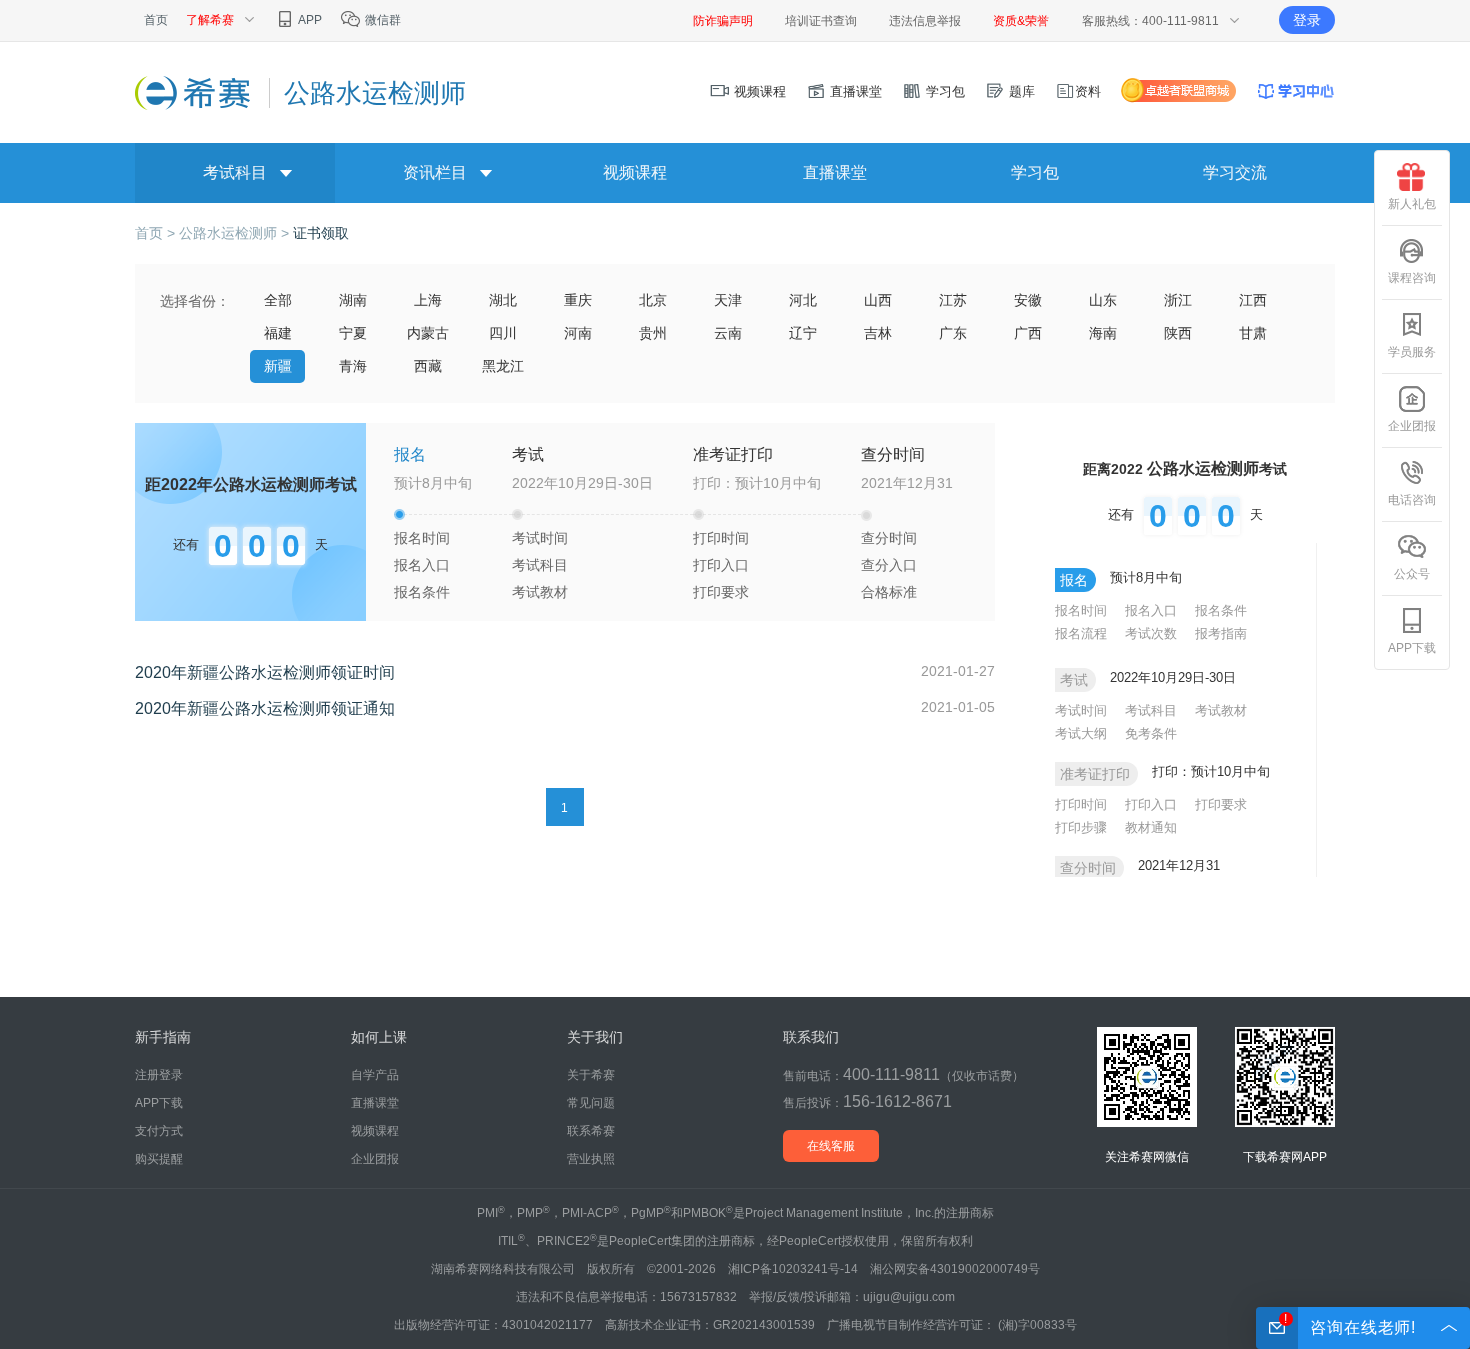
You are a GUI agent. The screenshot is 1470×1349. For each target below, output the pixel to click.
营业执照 (591, 1159)
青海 (353, 366)
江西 (1253, 300)
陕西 (1178, 333)
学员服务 (1412, 352)
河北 (803, 300)
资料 (1088, 91)
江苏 (953, 300)
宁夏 (353, 333)
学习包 (943, 91)
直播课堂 (854, 91)
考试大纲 (1081, 733)
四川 (503, 333)
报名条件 (422, 592)
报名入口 (422, 565)
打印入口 (721, 565)
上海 (428, 300)
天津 (728, 300)
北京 (653, 300)
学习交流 (1235, 172)
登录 (1307, 20)
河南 (578, 333)
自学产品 (375, 1075)
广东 (953, 333)
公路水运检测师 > (236, 233)
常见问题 (591, 1103)
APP (309, 20)
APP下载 (1412, 648)
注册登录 (159, 1075)
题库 (1020, 91)
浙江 (1178, 300)
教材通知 (1151, 827)
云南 (728, 333)
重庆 (578, 300)
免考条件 (1151, 733)
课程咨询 (1412, 278)
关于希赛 (591, 1075)
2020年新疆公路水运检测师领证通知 (265, 708)
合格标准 (889, 592)
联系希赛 (591, 1131)
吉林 (878, 333)
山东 (1103, 300)
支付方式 (159, 1131)
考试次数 (1151, 633)
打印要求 (721, 592)
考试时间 (540, 538)
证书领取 (321, 233)
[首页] (194, 92)
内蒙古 (428, 333)
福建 (278, 333)
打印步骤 (1081, 827)
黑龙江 (503, 366)
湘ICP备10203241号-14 (793, 1269)
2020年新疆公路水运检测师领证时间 (265, 672)
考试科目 (235, 172)
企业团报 (1412, 426)
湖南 (353, 300)
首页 (156, 20)
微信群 (381, 20)
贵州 (653, 333)
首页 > (157, 233)
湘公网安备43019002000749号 (955, 1269)
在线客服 (831, 1146)
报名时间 (422, 538)
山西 (878, 300)
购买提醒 (159, 1159)
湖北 (503, 300)
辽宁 (803, 333)
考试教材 (540, 592)
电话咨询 (1412, 500)
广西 (1028, 333)
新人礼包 (1412, 204)
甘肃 (1253, 333)
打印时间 (721, 538)
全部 (278, 300)
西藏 (428, 366)
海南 (1103, 333)
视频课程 (758, 91)
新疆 (278, 366)
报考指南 (1221, 633)
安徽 (1028, 300)
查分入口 (889, 565)
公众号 (1412, 574)
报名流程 (1081, 633)
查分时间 (889, 538)
